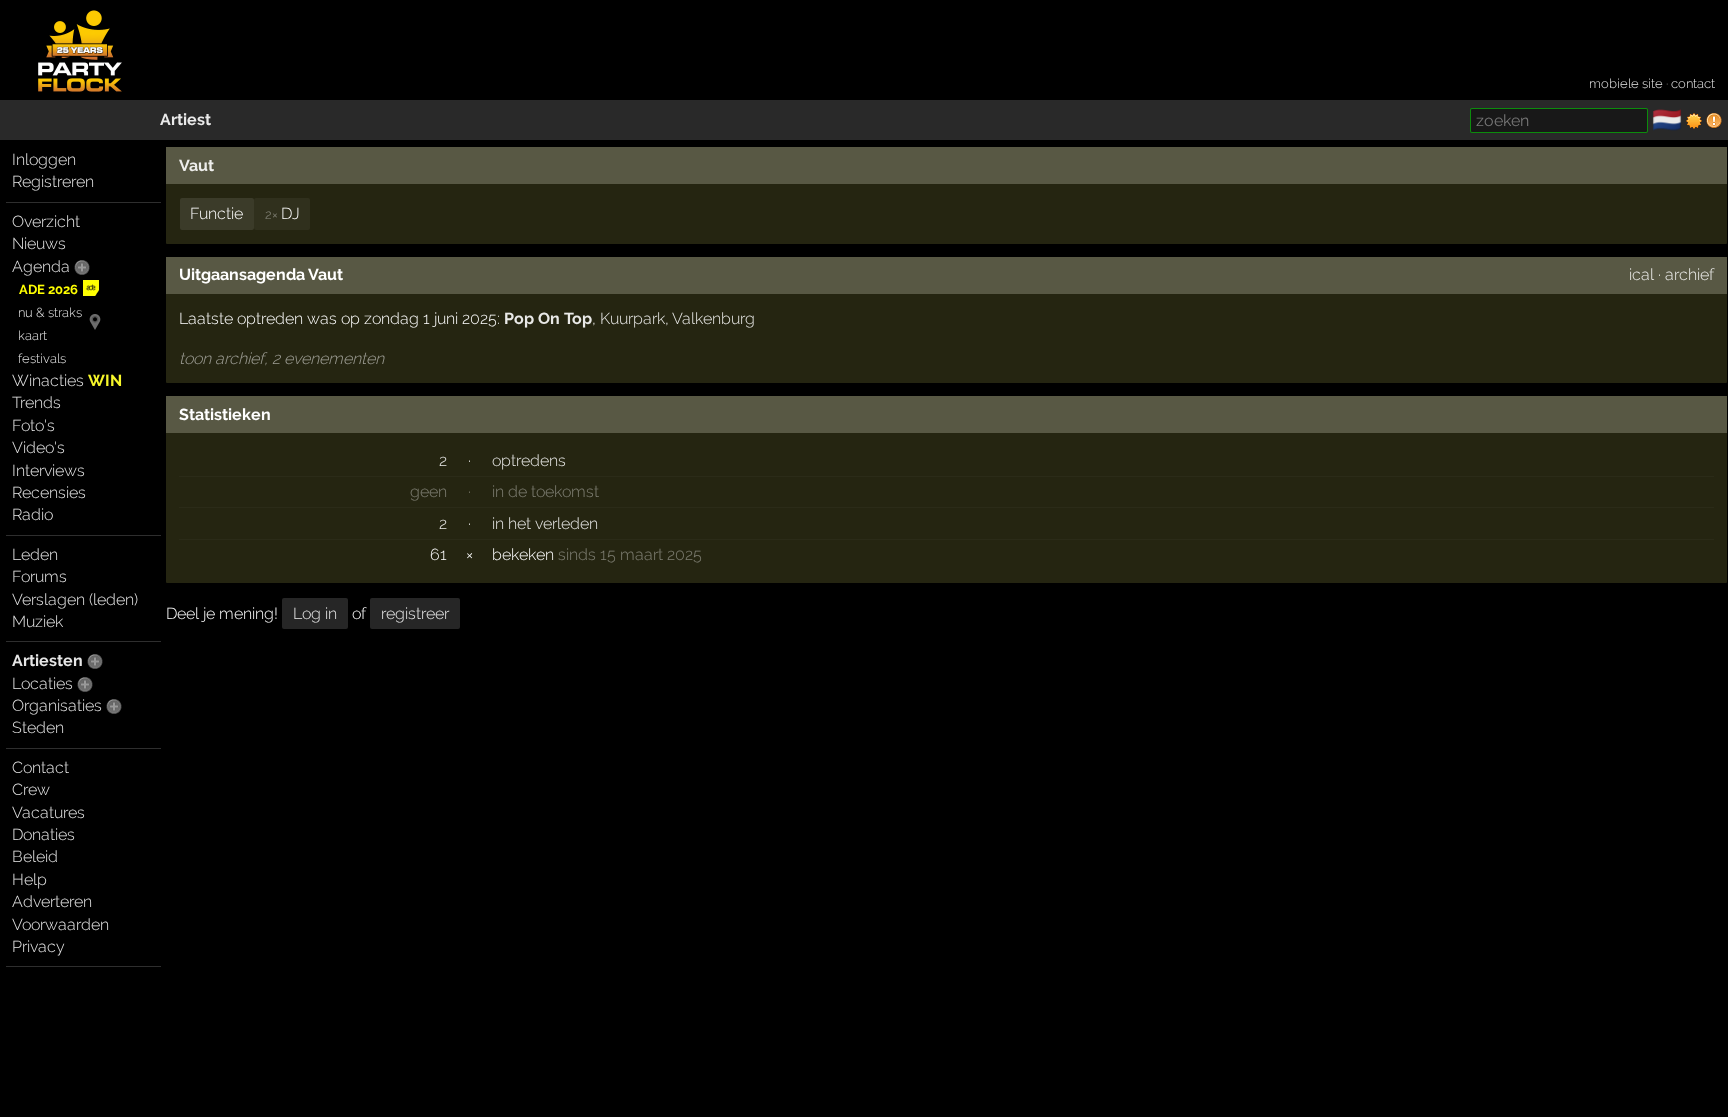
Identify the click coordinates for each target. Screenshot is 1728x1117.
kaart (32, 335)
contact (1693, 83)
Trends (36, 402)
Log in (315, 613)
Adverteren (52, 901)
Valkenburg (713, 318)
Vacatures (48, 812)
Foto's (33, 425)
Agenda (41, 266)
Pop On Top (548, 318)
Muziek (37, 621)
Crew (31, 789)
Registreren (53, 181)
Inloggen (44, 159)
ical (1641, 274)
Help (29, 879)
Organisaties (57, 705)
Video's (38, 447)
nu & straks (50, 312)
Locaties (42, 683)
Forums (39, 576)
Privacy (38, 946)
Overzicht (46, 221)
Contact (40, 767)
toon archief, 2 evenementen (281, 358)
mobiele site (1626, 83)
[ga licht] (1694, 121)
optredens (529, 460)
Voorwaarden (60, 924)
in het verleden (545, 523)
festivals (42, 358)
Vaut (196, 165)
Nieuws (39, 243)
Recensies (49, 492)
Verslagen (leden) (75, 599)
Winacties (67, 380)
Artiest (185, 119)
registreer (415, 613)
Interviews (48, 470)
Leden (35, 554)
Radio (32, 514)
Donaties (43, 834)
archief (1689, 274)
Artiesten (47, 660)
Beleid (35, 856)
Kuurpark (632, 318)
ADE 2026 (48, 289)
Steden (38, 727)
